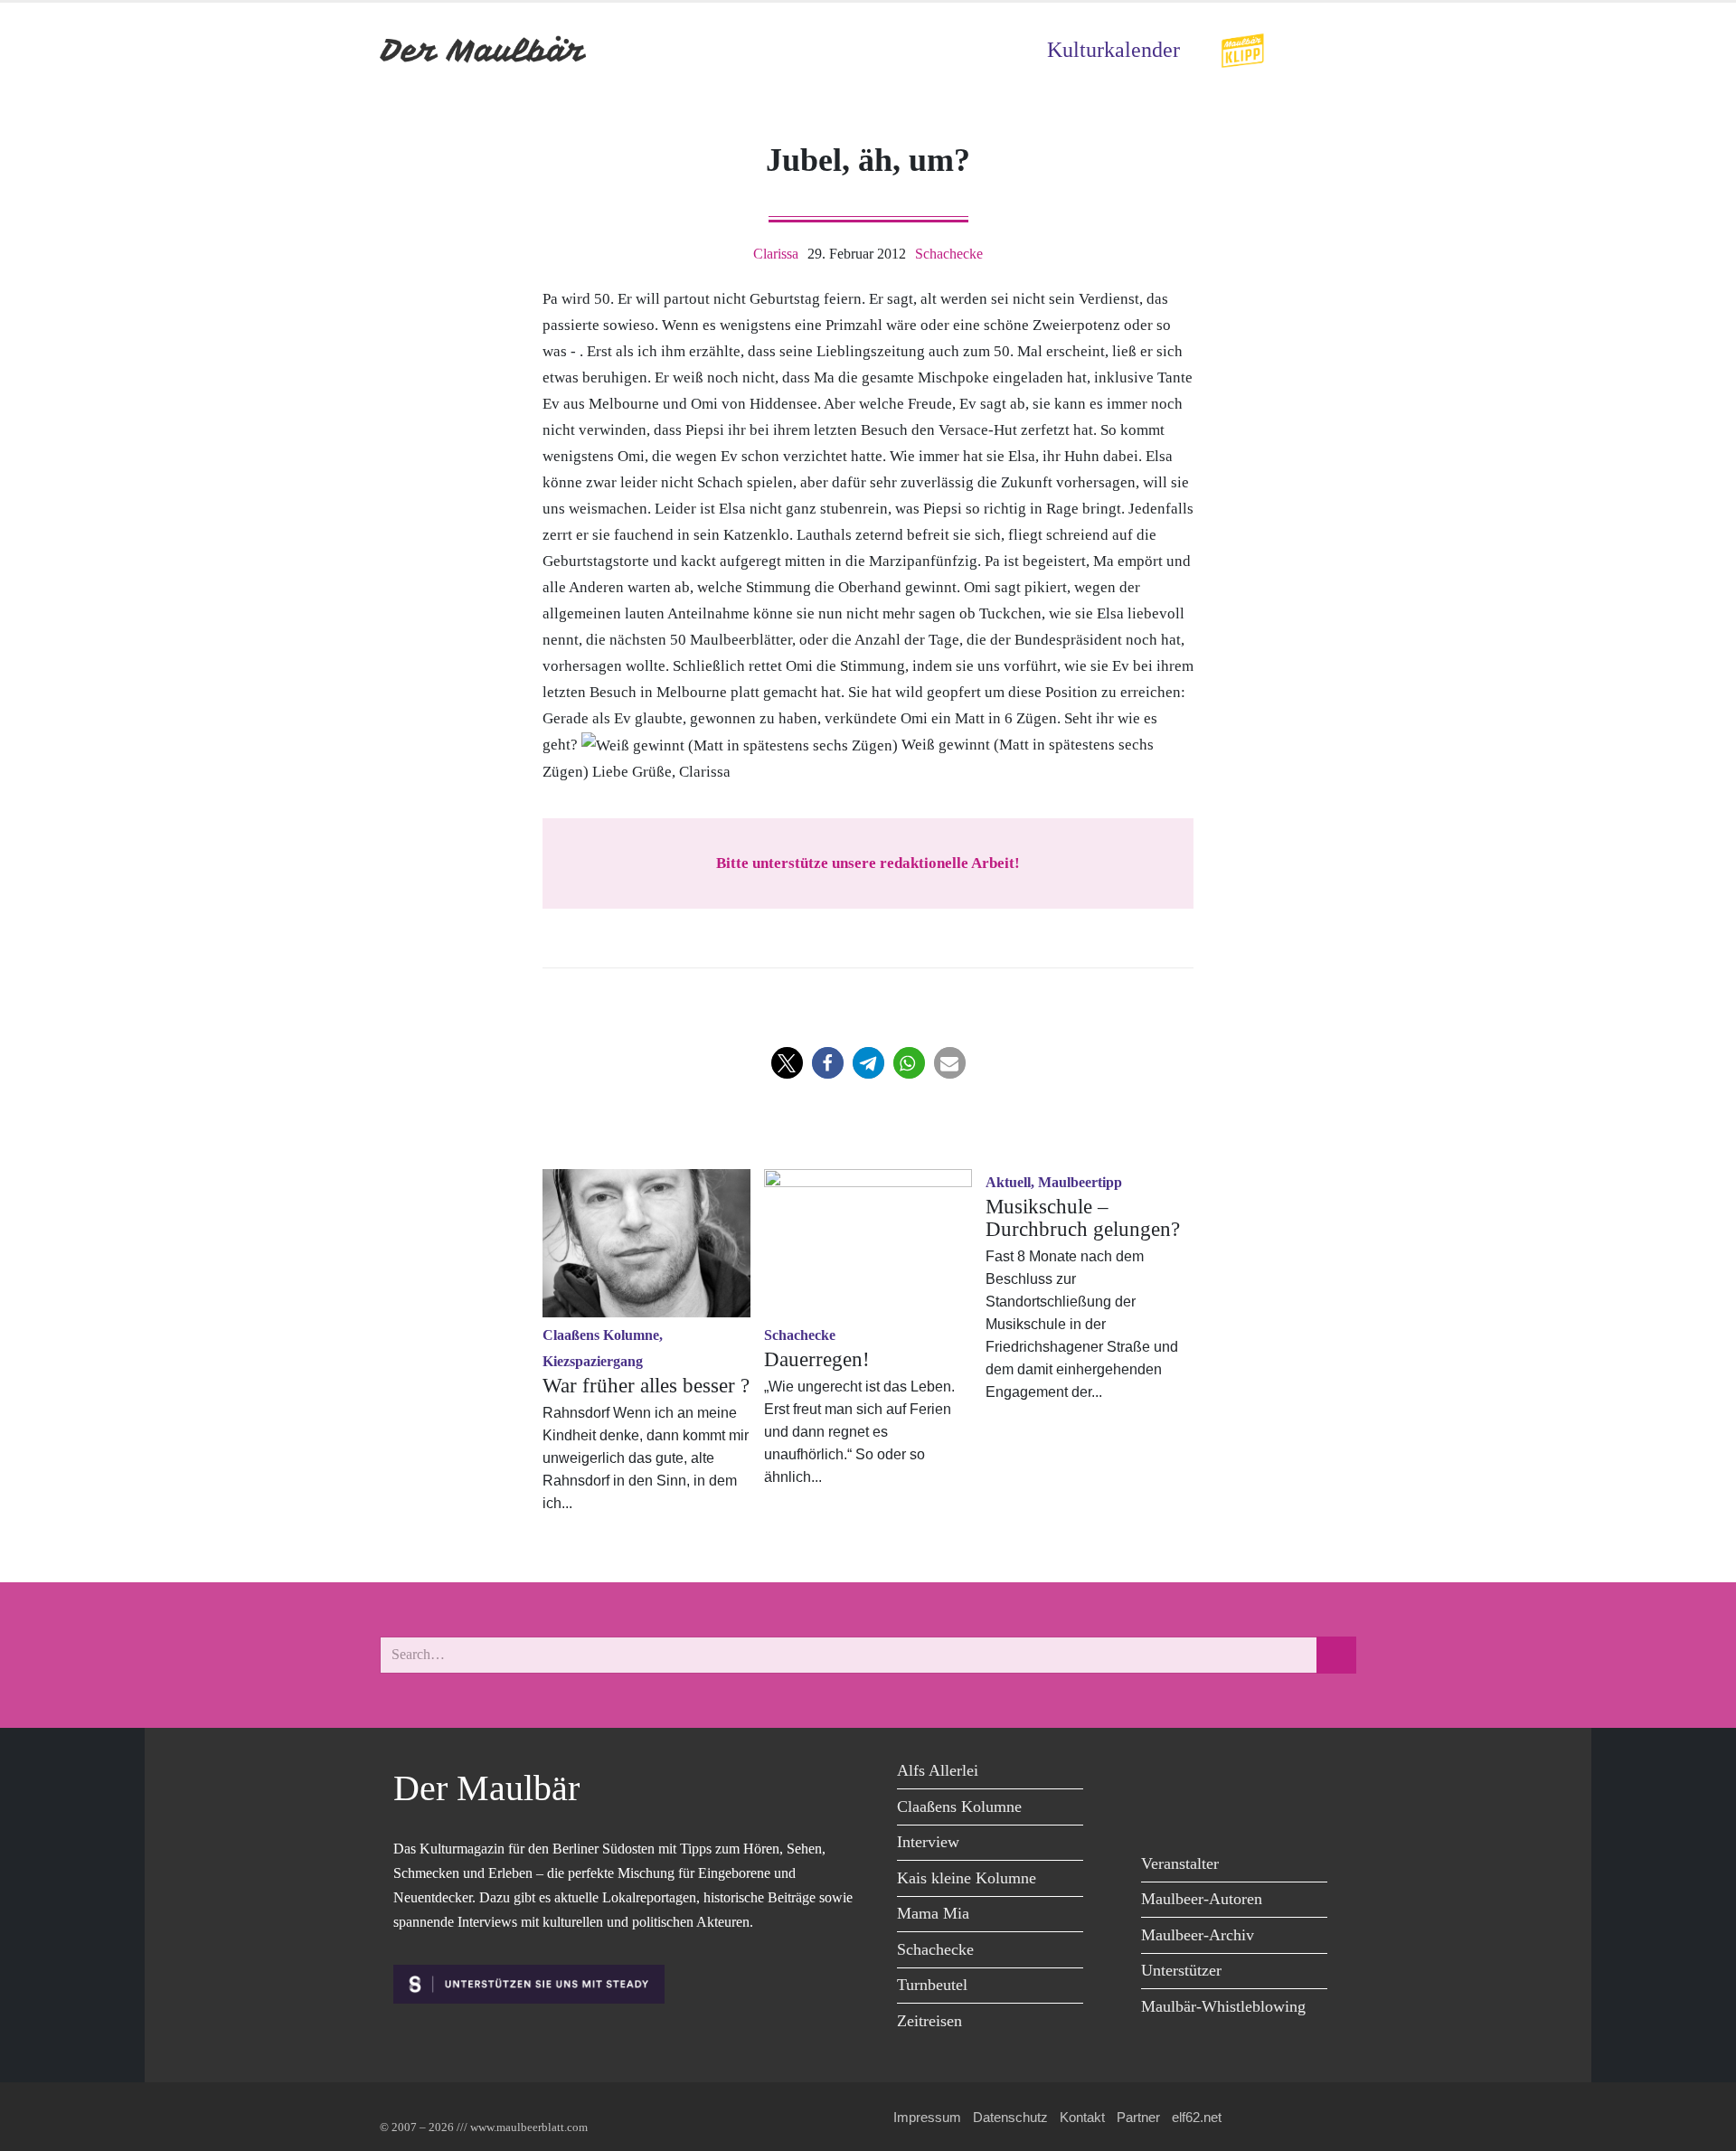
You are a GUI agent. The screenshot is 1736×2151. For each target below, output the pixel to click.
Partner (1138, 2117)
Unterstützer (1181, 1970)
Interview (928, 1842)
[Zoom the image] (1242, 45)
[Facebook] (1160, 1774)
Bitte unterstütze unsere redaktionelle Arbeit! (868, 863)
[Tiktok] (1160, 1811)
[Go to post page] (646, 1243)
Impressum (927, 2117)
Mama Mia (933, 1913)
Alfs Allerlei (938, 1770)
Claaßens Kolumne (959, 1807)
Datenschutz (1010, 2117)
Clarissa (776, 254)
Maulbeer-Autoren (1202, 1899)
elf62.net (1197, 2117)
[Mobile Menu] (1335, 50)
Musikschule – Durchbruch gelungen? (1083, 1218)
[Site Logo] (484, 50)
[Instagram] (1282, 1774)
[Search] (1336, 1655)
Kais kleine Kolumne (967, 1878)
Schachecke (949, 254)
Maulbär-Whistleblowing (1223, 2006)
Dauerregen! (817, 1359)
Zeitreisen (929, 2021)
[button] (787, 1063)
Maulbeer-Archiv (1198, 1935)
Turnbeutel (932, 1985)
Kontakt (1082, 2117)
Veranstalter (1180, 1863)
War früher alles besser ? (646, 1386)
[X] (1200, 1774)
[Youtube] (1241, 1774)
